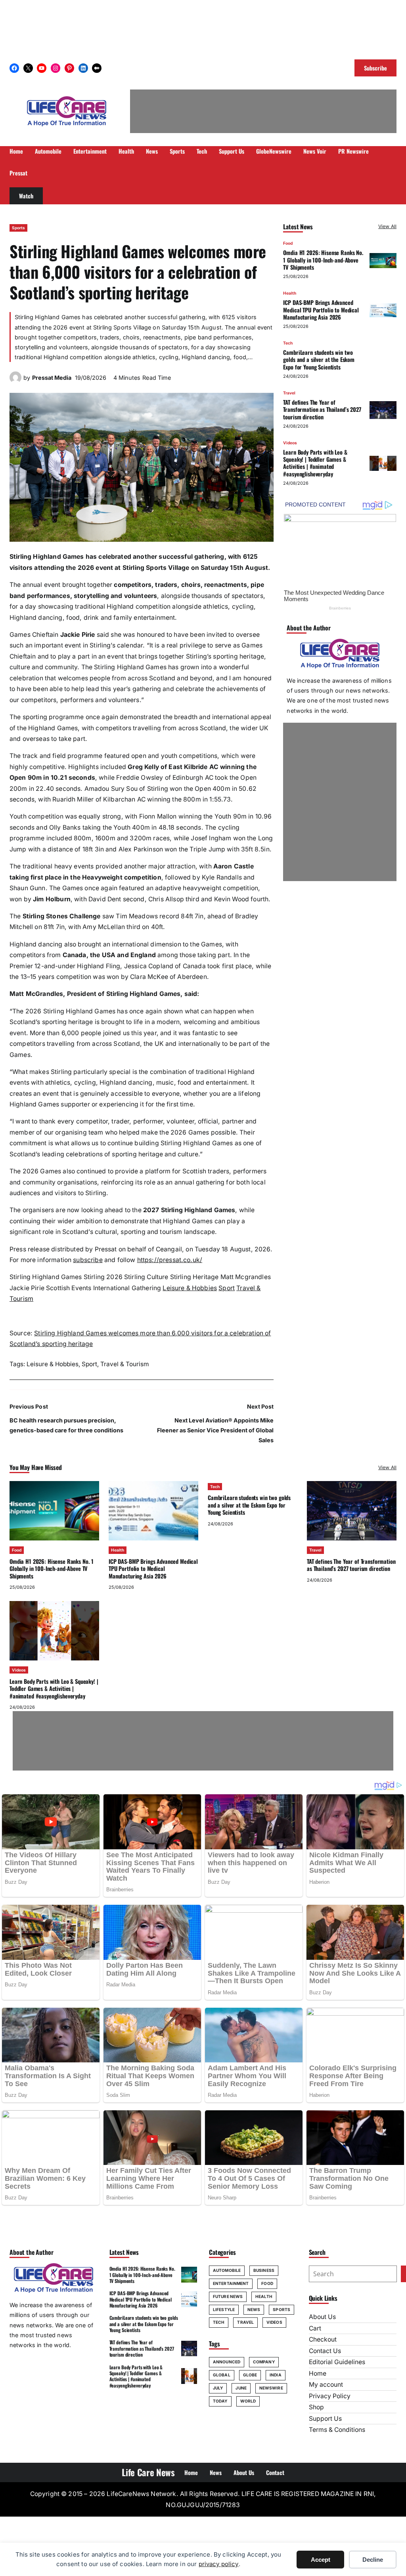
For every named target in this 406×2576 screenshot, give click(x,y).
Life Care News (148, 2472)
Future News (228, 2296)
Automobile (227, 2270)
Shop (316, 2407)
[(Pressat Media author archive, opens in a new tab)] (15, 381)
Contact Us (325, 2351)
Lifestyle (224, 2309)
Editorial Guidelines (337, 2362)
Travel (289, 393)
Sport (227, 1288)
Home (318, 2373)
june (241, 2388)
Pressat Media (52, 378)
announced (227, 2362)
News (254, 2309)
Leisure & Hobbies (190, 1288)
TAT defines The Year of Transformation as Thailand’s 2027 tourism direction (322, 409)
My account (326, 2385)
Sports (18, 228)
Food (288, 243)
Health (290, 293)
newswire (271, 2388)
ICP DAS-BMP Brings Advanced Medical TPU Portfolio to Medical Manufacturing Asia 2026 (321, 310)
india (276, 2375)
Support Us (325, 2419)
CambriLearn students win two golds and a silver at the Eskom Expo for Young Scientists (319, 360)
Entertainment (231, 2283)
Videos (290, 443)
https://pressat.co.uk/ (170, 1260)
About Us (322, 2317)
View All (387, 226)
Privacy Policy (330, 2396)
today (220, 2401)
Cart (315, 2328)
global (222, 2375)
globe (250, 2375)
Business (264, 2270)
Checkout (323, 2339)
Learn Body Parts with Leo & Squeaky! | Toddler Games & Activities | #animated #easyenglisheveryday (315, 463)
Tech (288, 343)
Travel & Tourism (125, 1364)
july (218, 2388)
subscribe (88, 1260)
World (248, 2401)
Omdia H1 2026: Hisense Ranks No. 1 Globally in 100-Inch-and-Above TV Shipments (323, 260)
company (264, 2362)
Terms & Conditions (337, 2430)
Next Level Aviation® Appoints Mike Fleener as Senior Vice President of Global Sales (215, 1430)
